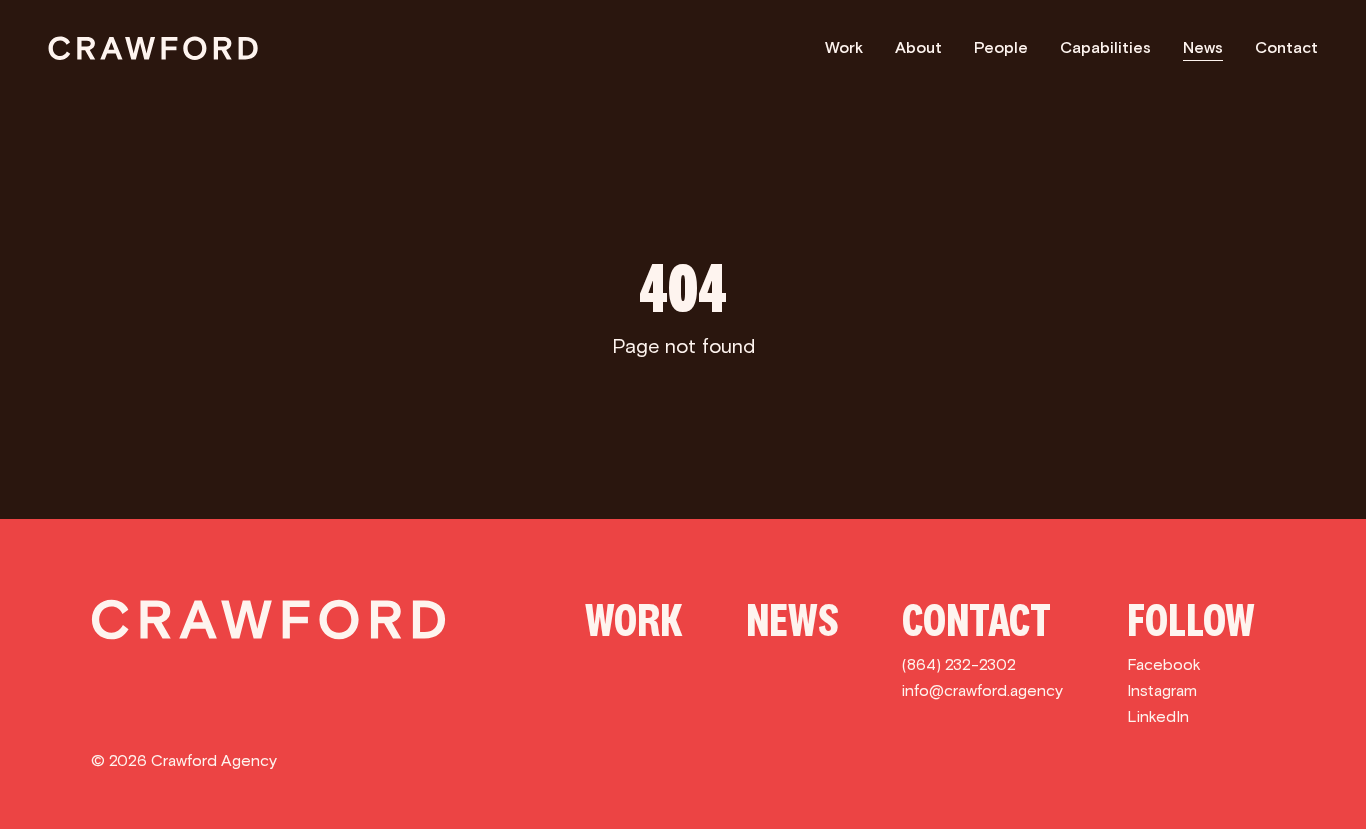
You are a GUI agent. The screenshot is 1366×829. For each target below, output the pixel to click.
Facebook (1164, 664)
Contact (1286, 47)
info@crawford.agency (982, 690)
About (918, 47)
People (1001, 47)
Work (844, 47)
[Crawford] (153, 48)
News (1203, 47)
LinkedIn (1158, 716)
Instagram (1162, 690)
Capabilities (1105, 47)
